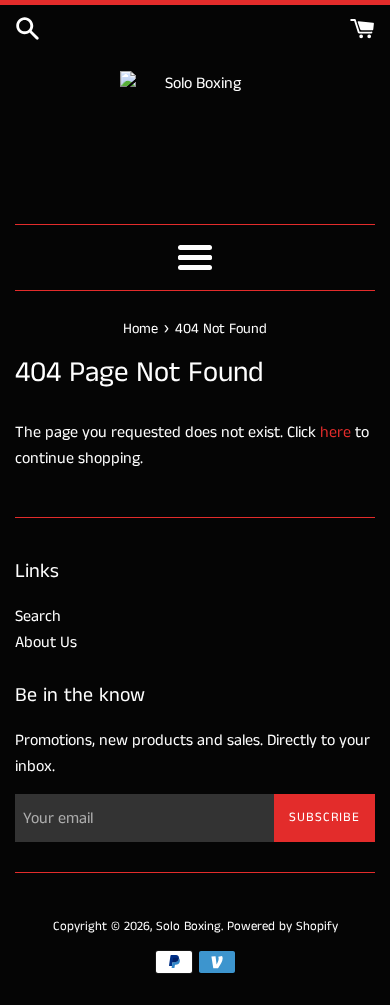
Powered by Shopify (282, 926)
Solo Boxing (188, 926)
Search (38, 616)
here (335, 432)
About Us (46, 642)
